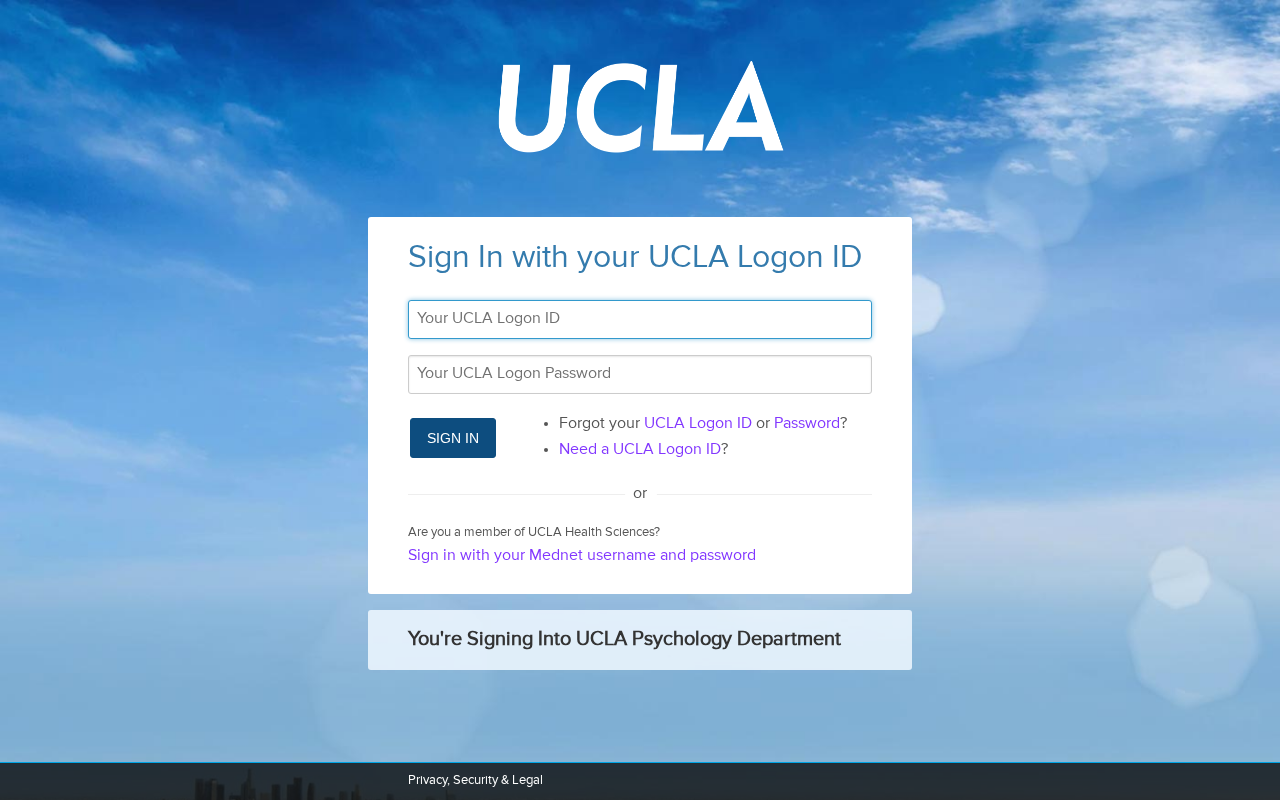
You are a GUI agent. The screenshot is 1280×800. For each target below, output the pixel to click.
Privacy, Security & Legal (475, 780)
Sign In (453, 438)
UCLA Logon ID (698, 424)
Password (807, 424)
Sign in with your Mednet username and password (582, 556)
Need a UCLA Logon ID (640, 450)
